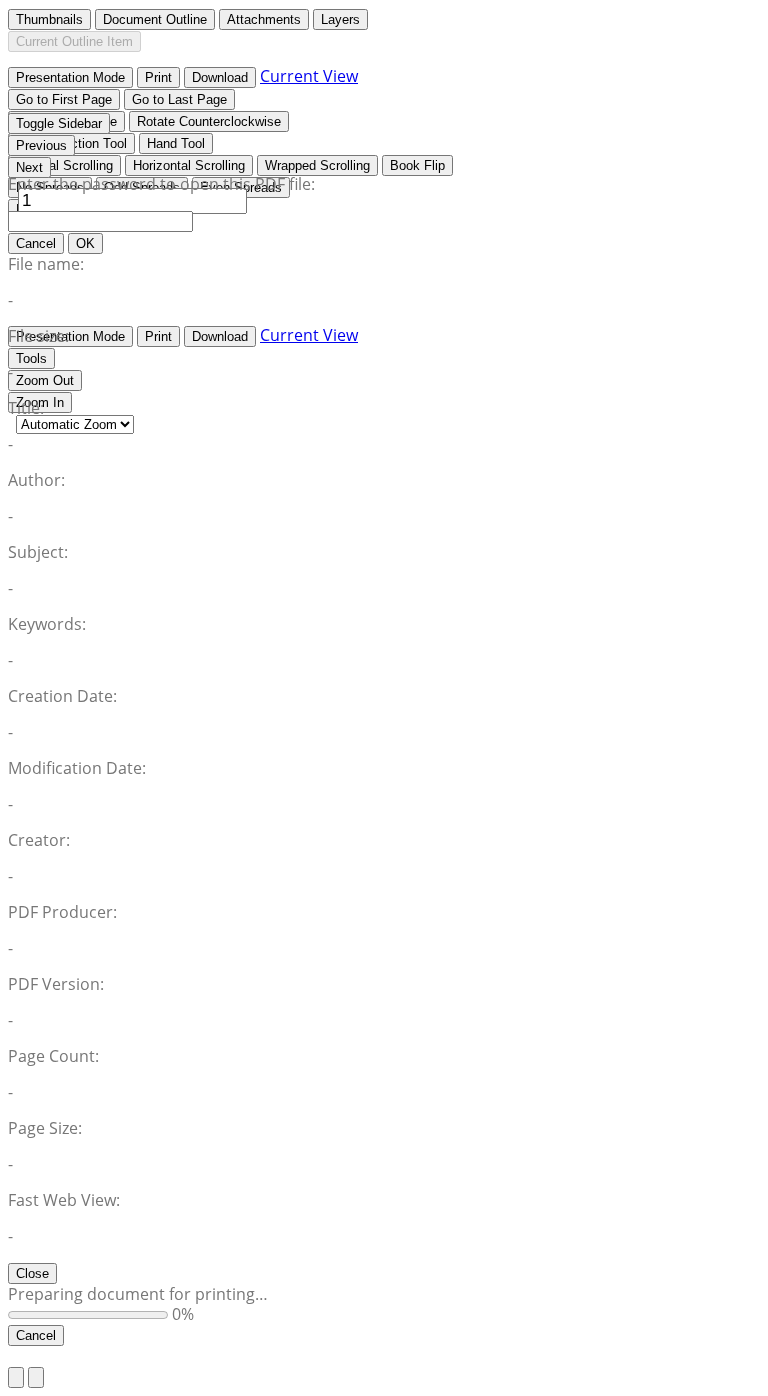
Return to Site (60, 1356)
